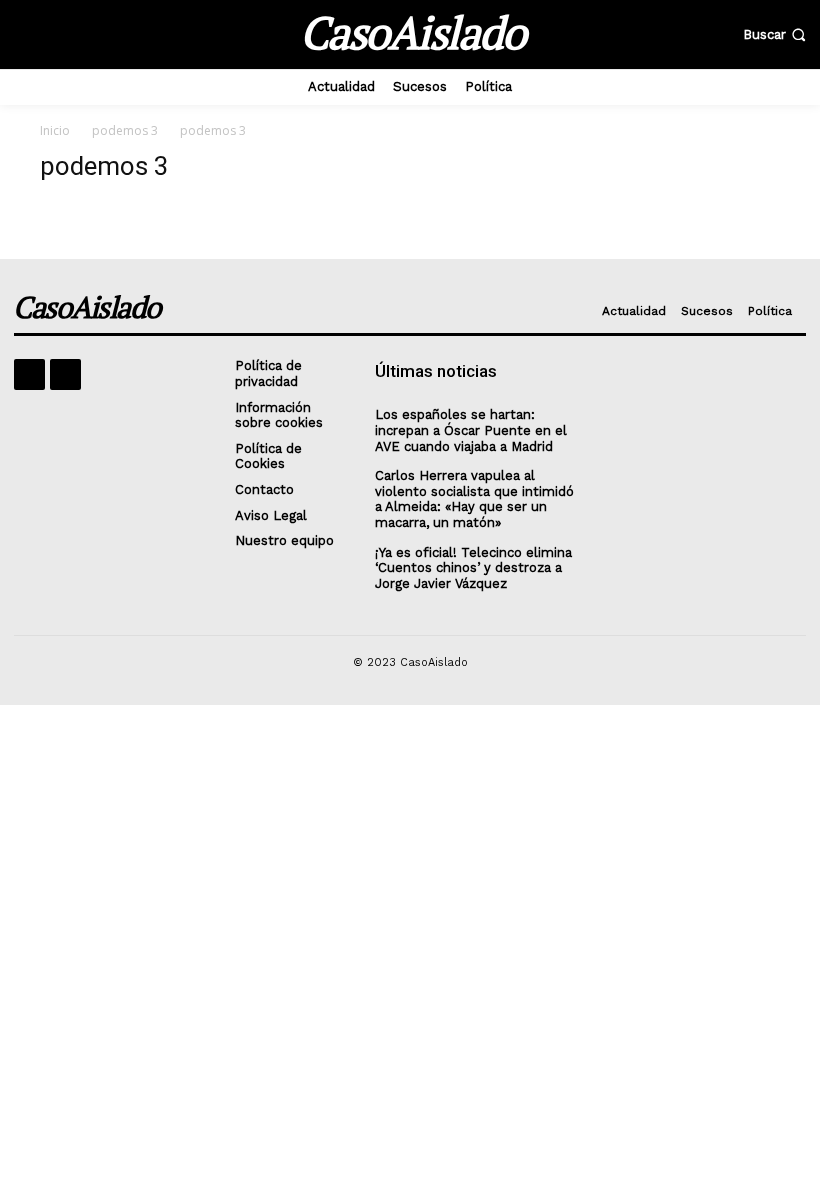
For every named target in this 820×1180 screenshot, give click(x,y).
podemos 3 (125, 130)
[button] (776, 34)
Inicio (55, 130)
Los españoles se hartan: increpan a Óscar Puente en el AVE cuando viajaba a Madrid (471, 430)
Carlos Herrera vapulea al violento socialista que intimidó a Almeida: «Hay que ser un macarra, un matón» (474, 499)
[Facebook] (29, 374)
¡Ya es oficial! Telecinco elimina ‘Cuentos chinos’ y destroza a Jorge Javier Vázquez (473, 568)
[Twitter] (65, 374)
